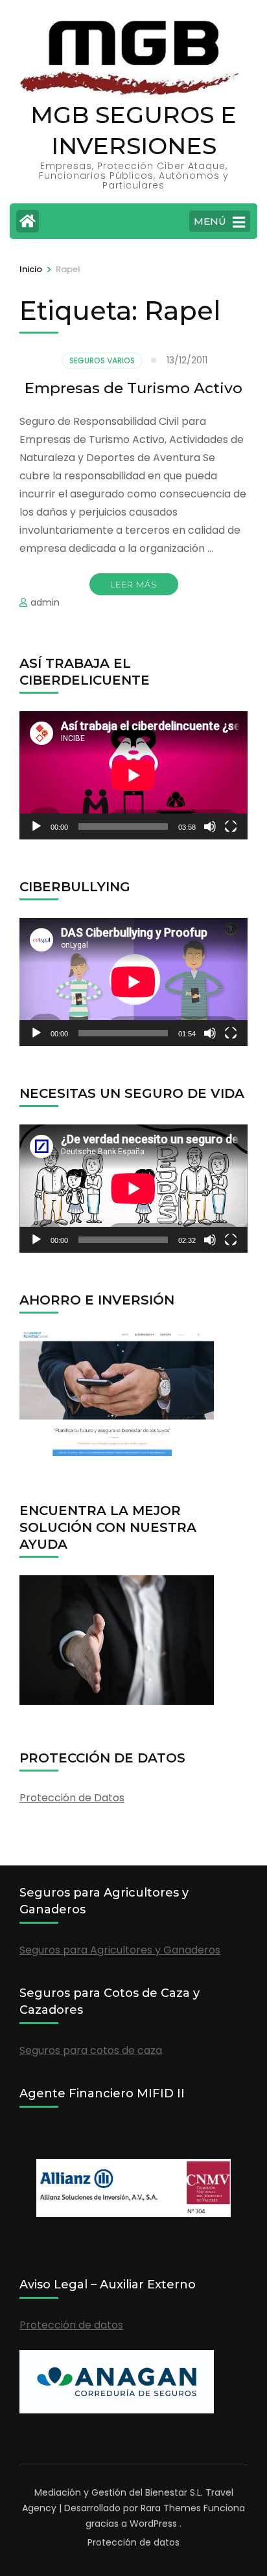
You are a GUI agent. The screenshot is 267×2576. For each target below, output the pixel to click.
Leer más (134, 584)
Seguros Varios (102, 360)
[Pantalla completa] (231, 826)
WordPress (153, 2524)
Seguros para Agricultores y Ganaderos (120, 1950)
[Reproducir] (36, 826)
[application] (133, 775)
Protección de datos (71, 2325)
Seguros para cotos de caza (91, 2050)
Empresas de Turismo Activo (133, 388)
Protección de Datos (72, 1798)
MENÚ (210, 221)
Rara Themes (171, 2508)
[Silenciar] (210, 826)
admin (45, 602)
